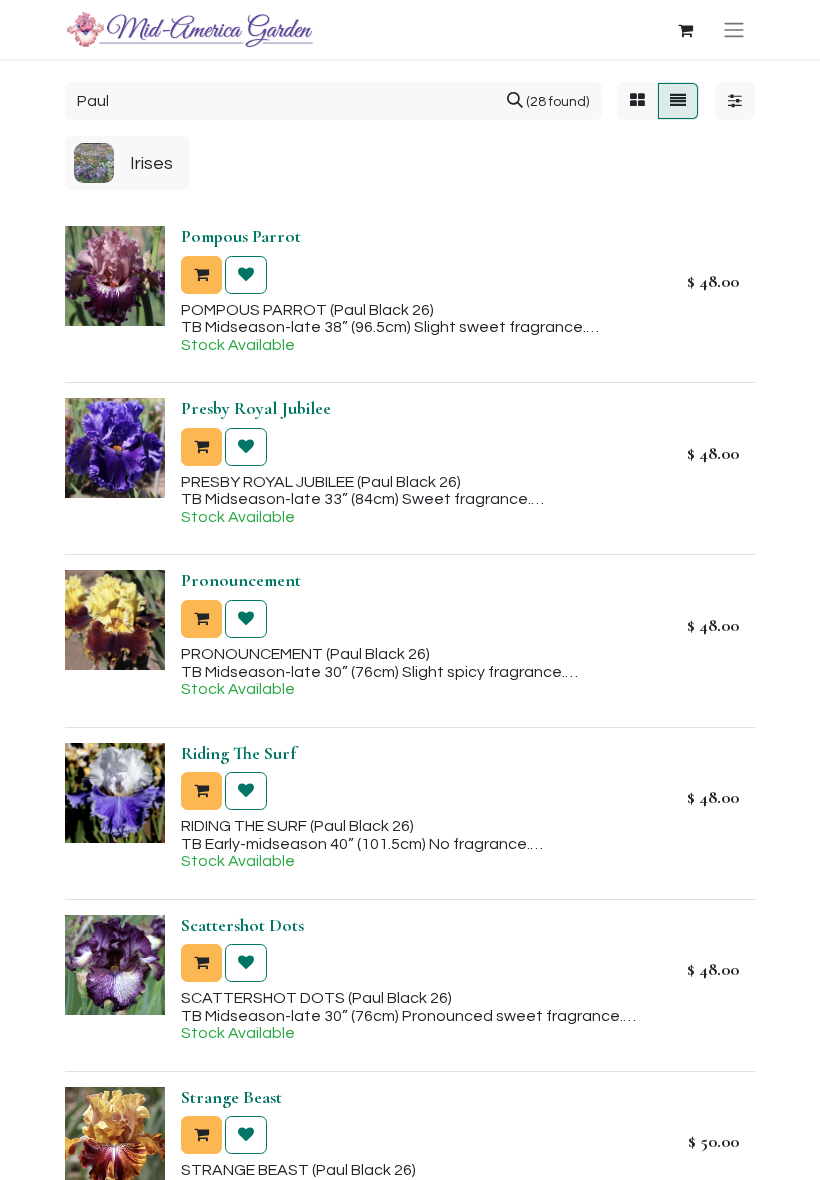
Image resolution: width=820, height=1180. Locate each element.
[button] (201, 275)
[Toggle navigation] (734, 29)
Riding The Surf (238, 753)
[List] (678, 101)
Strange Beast (231, 1097)
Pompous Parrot (241, 236)
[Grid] (637, 101)
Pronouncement (241, 580)
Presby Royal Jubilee (256, 408)
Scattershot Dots (242, 925)
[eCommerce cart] (685, 30)
